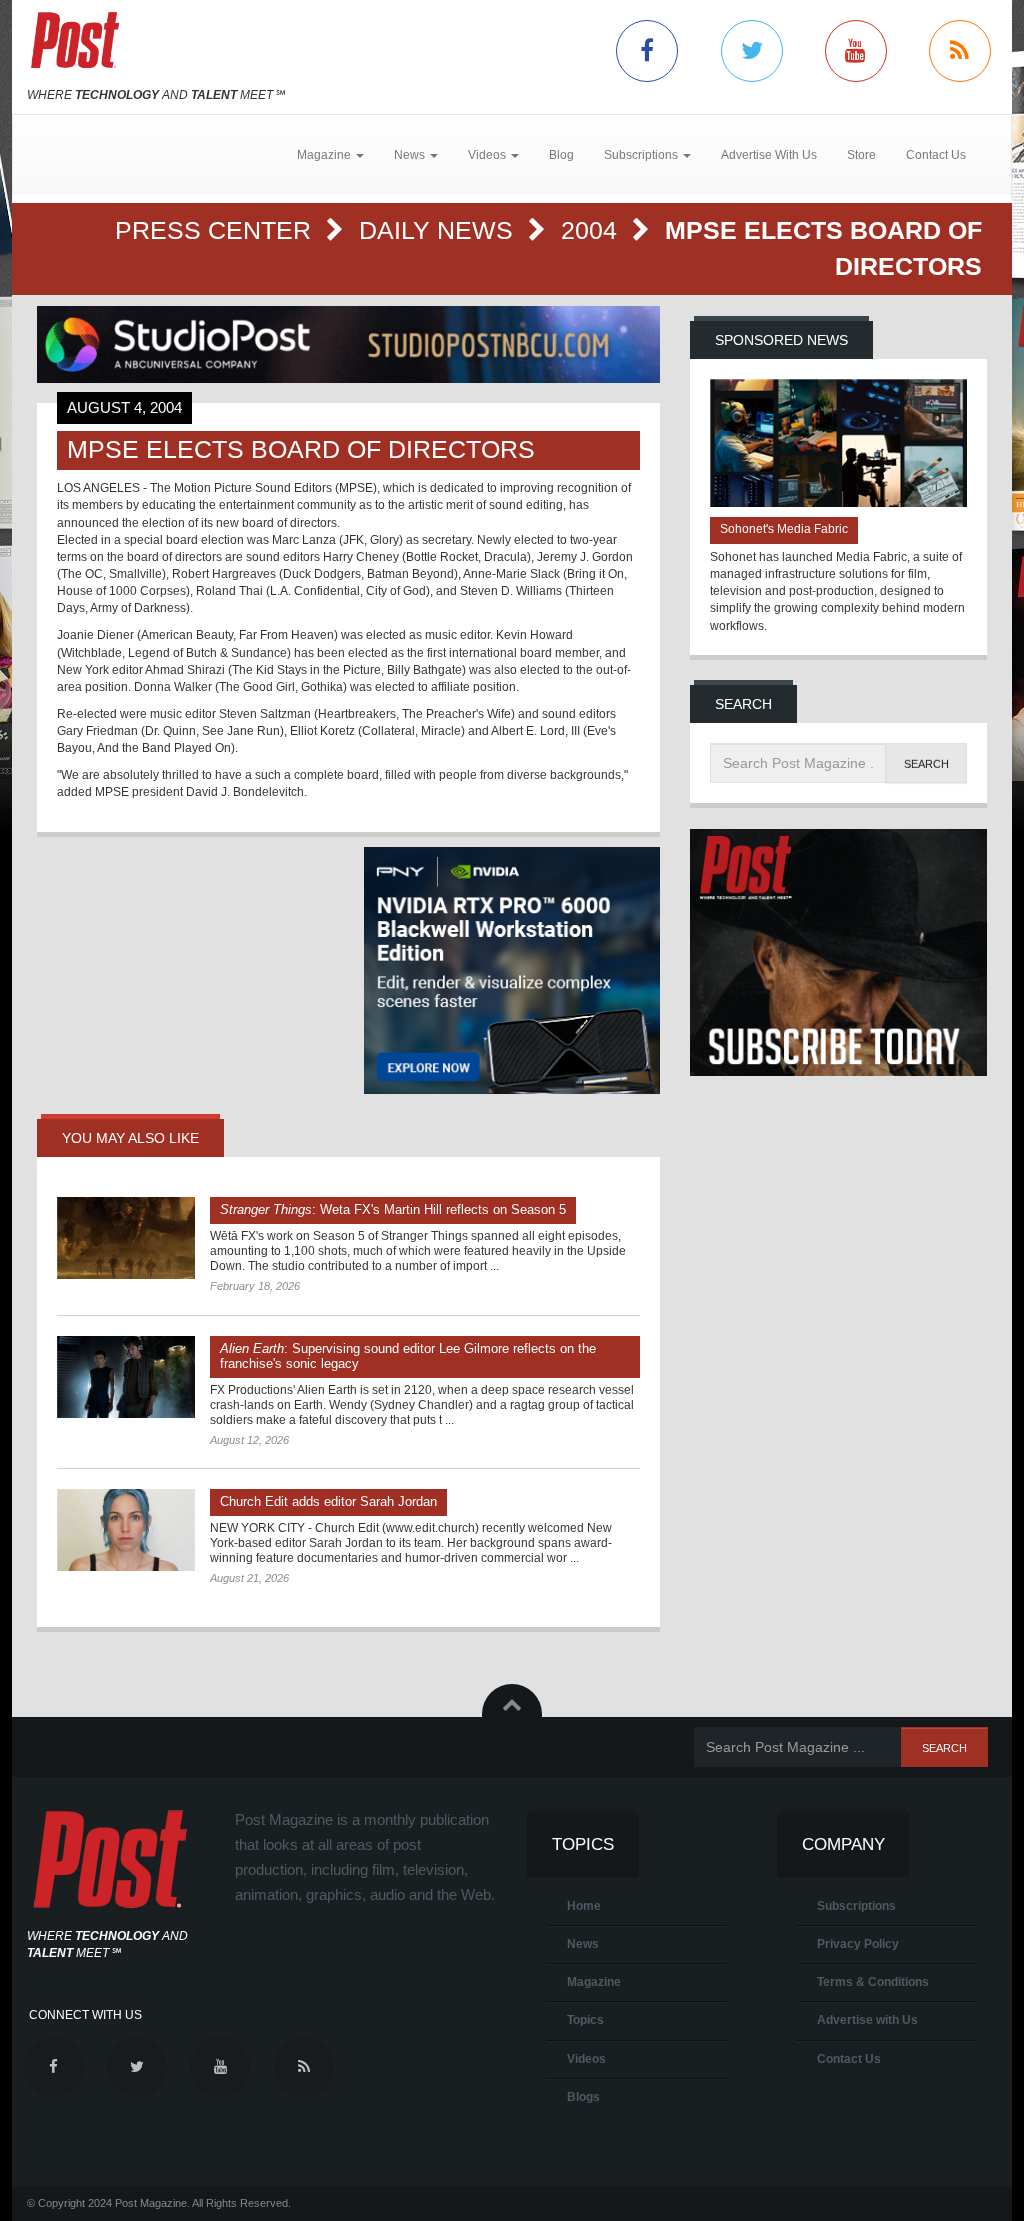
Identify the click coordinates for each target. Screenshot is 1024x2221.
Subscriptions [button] (642, 155)
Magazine (594, 1982)
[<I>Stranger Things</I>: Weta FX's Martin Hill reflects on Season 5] (126, 1238)
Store (861, 155)
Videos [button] (488, 155)
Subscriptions (856, 1906)
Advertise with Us (867, 2020)
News (583, 1944)
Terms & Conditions (873, 1982)
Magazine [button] (325, 155)
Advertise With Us (769, 155)
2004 (592, 230)
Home (584, 1906)
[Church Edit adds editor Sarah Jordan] (126, 1530)
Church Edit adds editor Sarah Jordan (328, 1501)
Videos (586, 2059)
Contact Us (936, 155)
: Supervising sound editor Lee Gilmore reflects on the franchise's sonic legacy (408, 1356)
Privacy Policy (858, 1944)
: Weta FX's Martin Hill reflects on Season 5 (393, 1209)
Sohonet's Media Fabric (784, 529)
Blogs (583, 2097)
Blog (561, 155)
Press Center (216, 230)
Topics (585, 2020)
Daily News (439, 230)
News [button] (411, 155)
